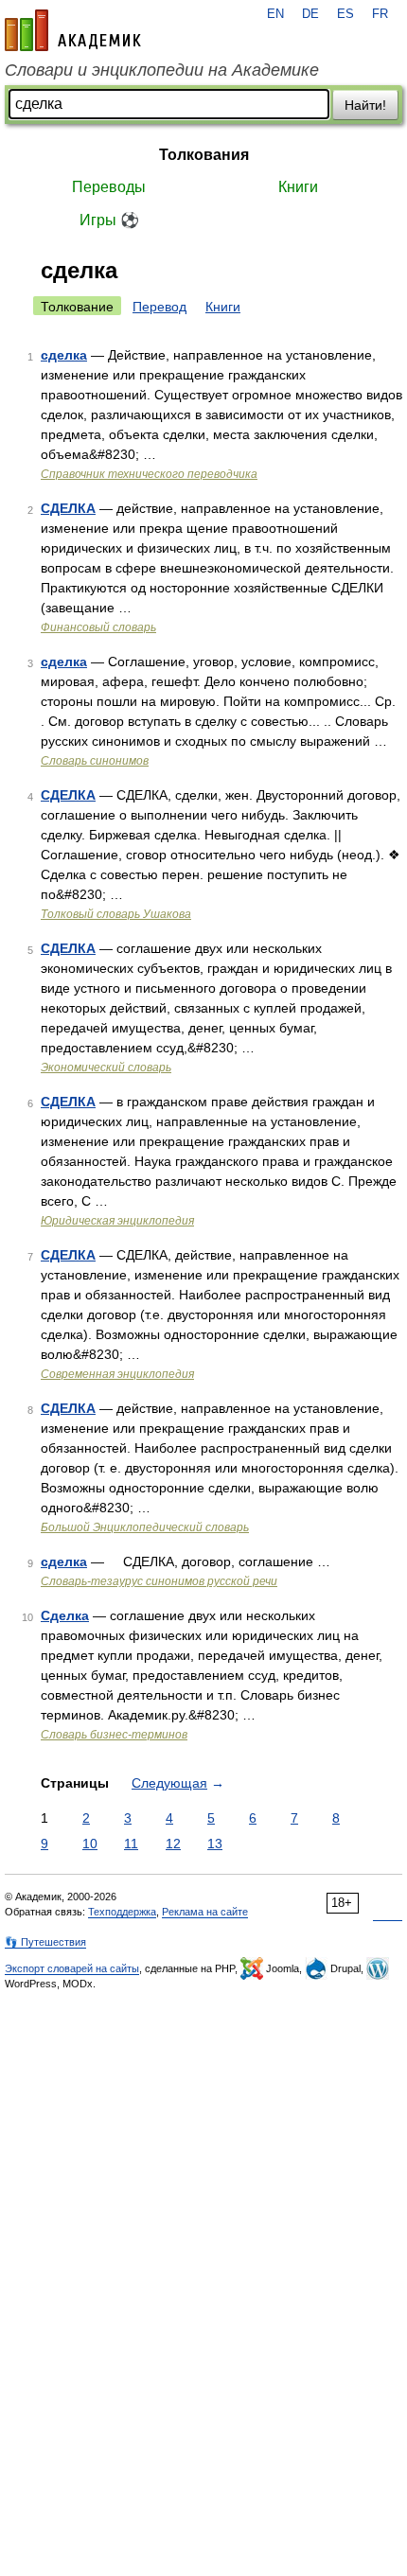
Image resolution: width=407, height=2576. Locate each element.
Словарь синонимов (95, 761)
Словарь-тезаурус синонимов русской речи (159, 1581)
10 (90, 1844)
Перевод (159, 307)
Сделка (65, 1615)
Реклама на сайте (205, 1912)
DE (310, 14)
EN (275, 14)
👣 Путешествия (45, 1942)
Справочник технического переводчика (149, 474)
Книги (298, 187)
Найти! (365, 105)
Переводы (109, 187)
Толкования (204, 155)
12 (173, 1844)
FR (380, 14)
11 (131, 1844)
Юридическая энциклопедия (117, 1221)
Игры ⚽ (109, 220)
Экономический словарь (106, 1067)
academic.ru (73, 30)
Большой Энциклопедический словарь (145, 1527)
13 (215, 1844)
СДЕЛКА (68, 508)
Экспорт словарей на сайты (72, 1968)
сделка (64, 355)
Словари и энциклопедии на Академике (162, 70)
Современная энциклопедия (117, 1374)
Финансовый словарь (98, 627)
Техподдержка (122, 1912)
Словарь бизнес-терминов (114, 1735)
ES (345, 14)
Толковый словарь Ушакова (116, 914)
